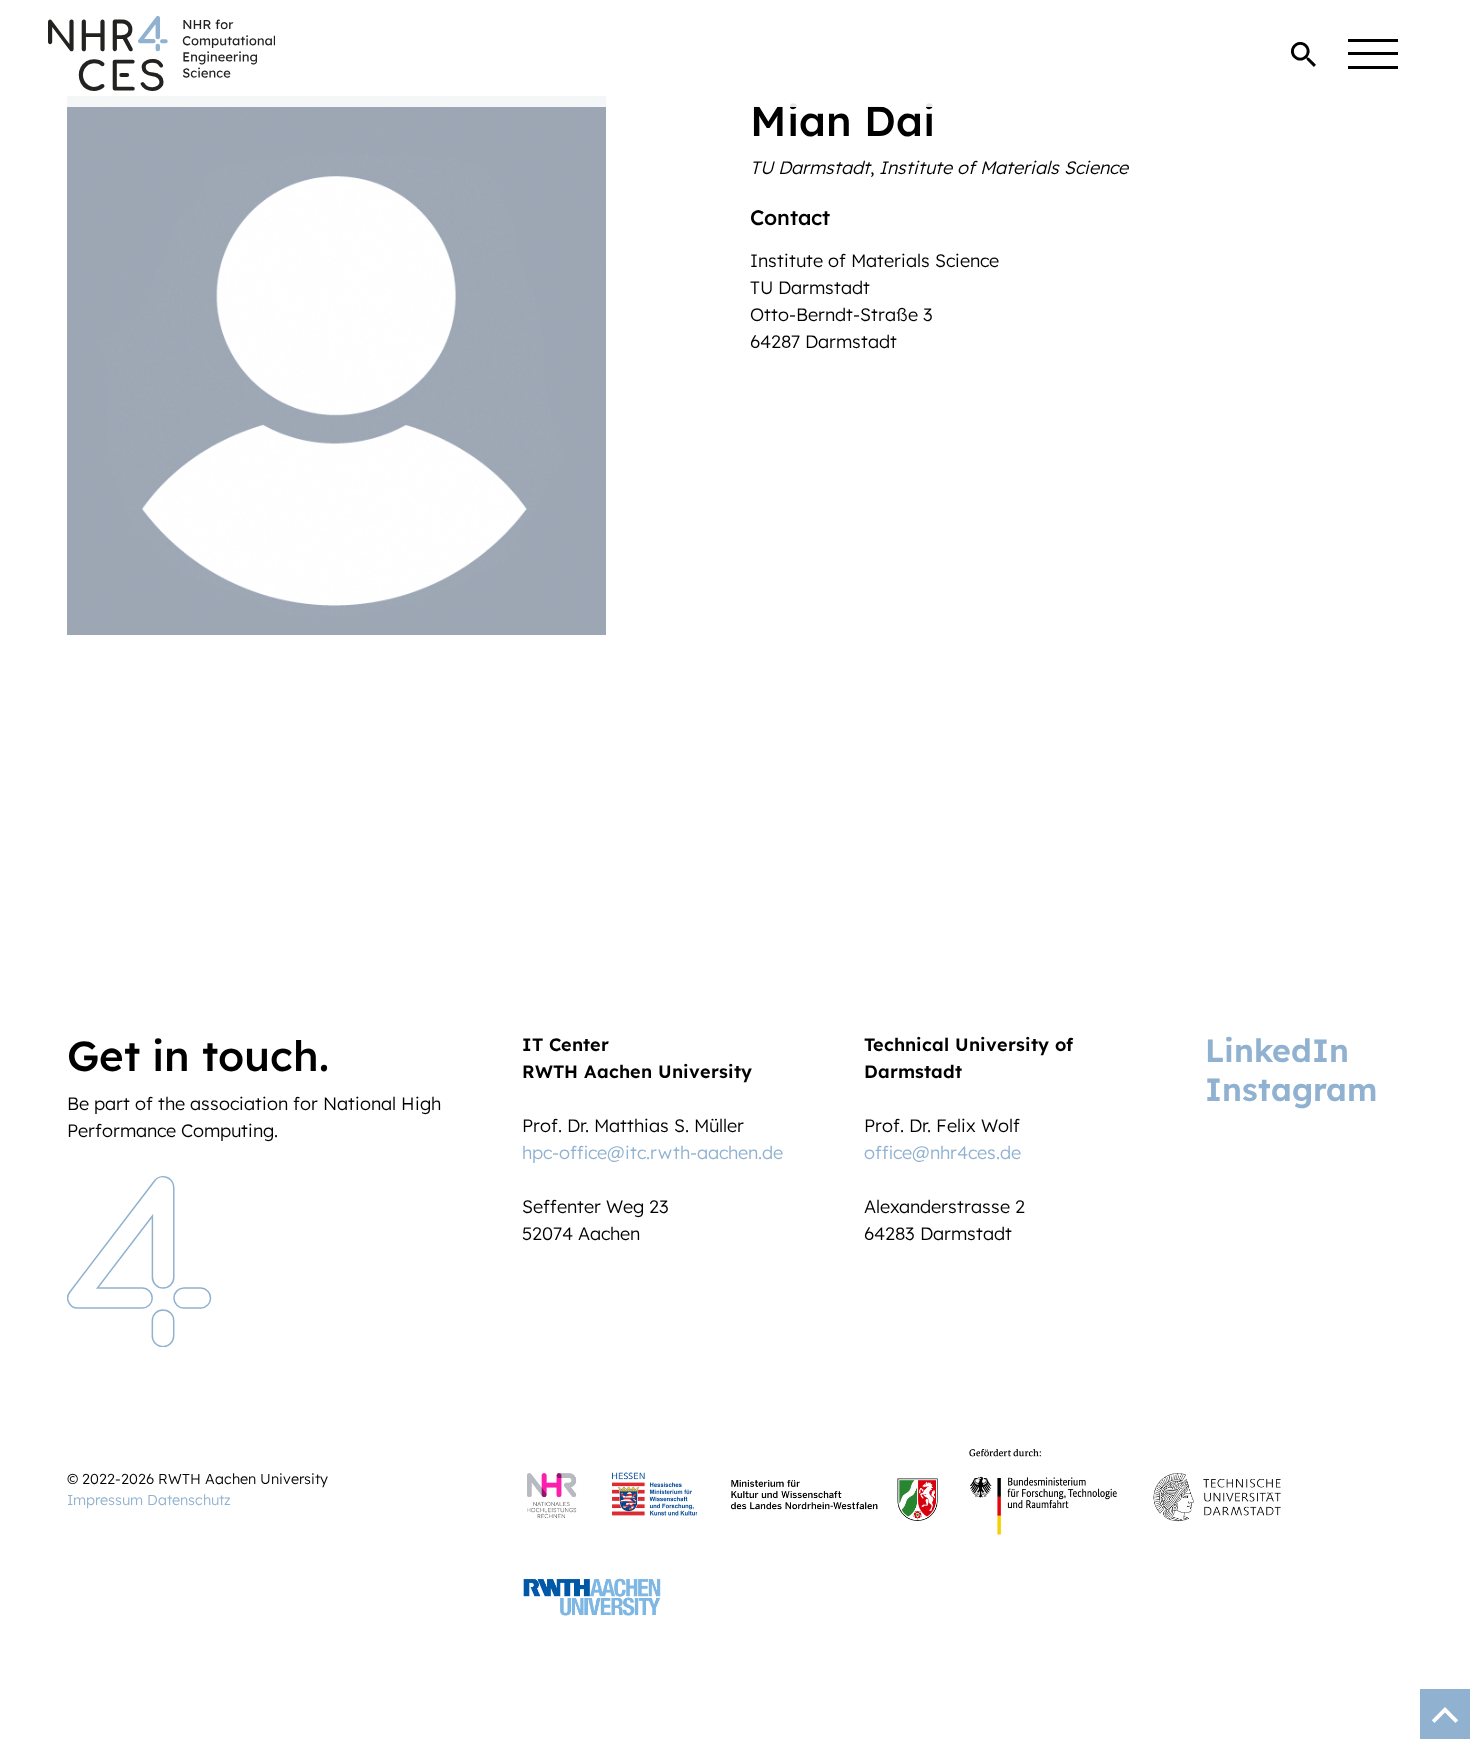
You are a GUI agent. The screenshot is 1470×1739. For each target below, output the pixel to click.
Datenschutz (189, 1500)
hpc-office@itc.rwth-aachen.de (652, 1152)
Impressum (105, 1500)
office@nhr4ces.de (942, 1152)
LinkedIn (1277, 1050)
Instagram (1291, 1089)
